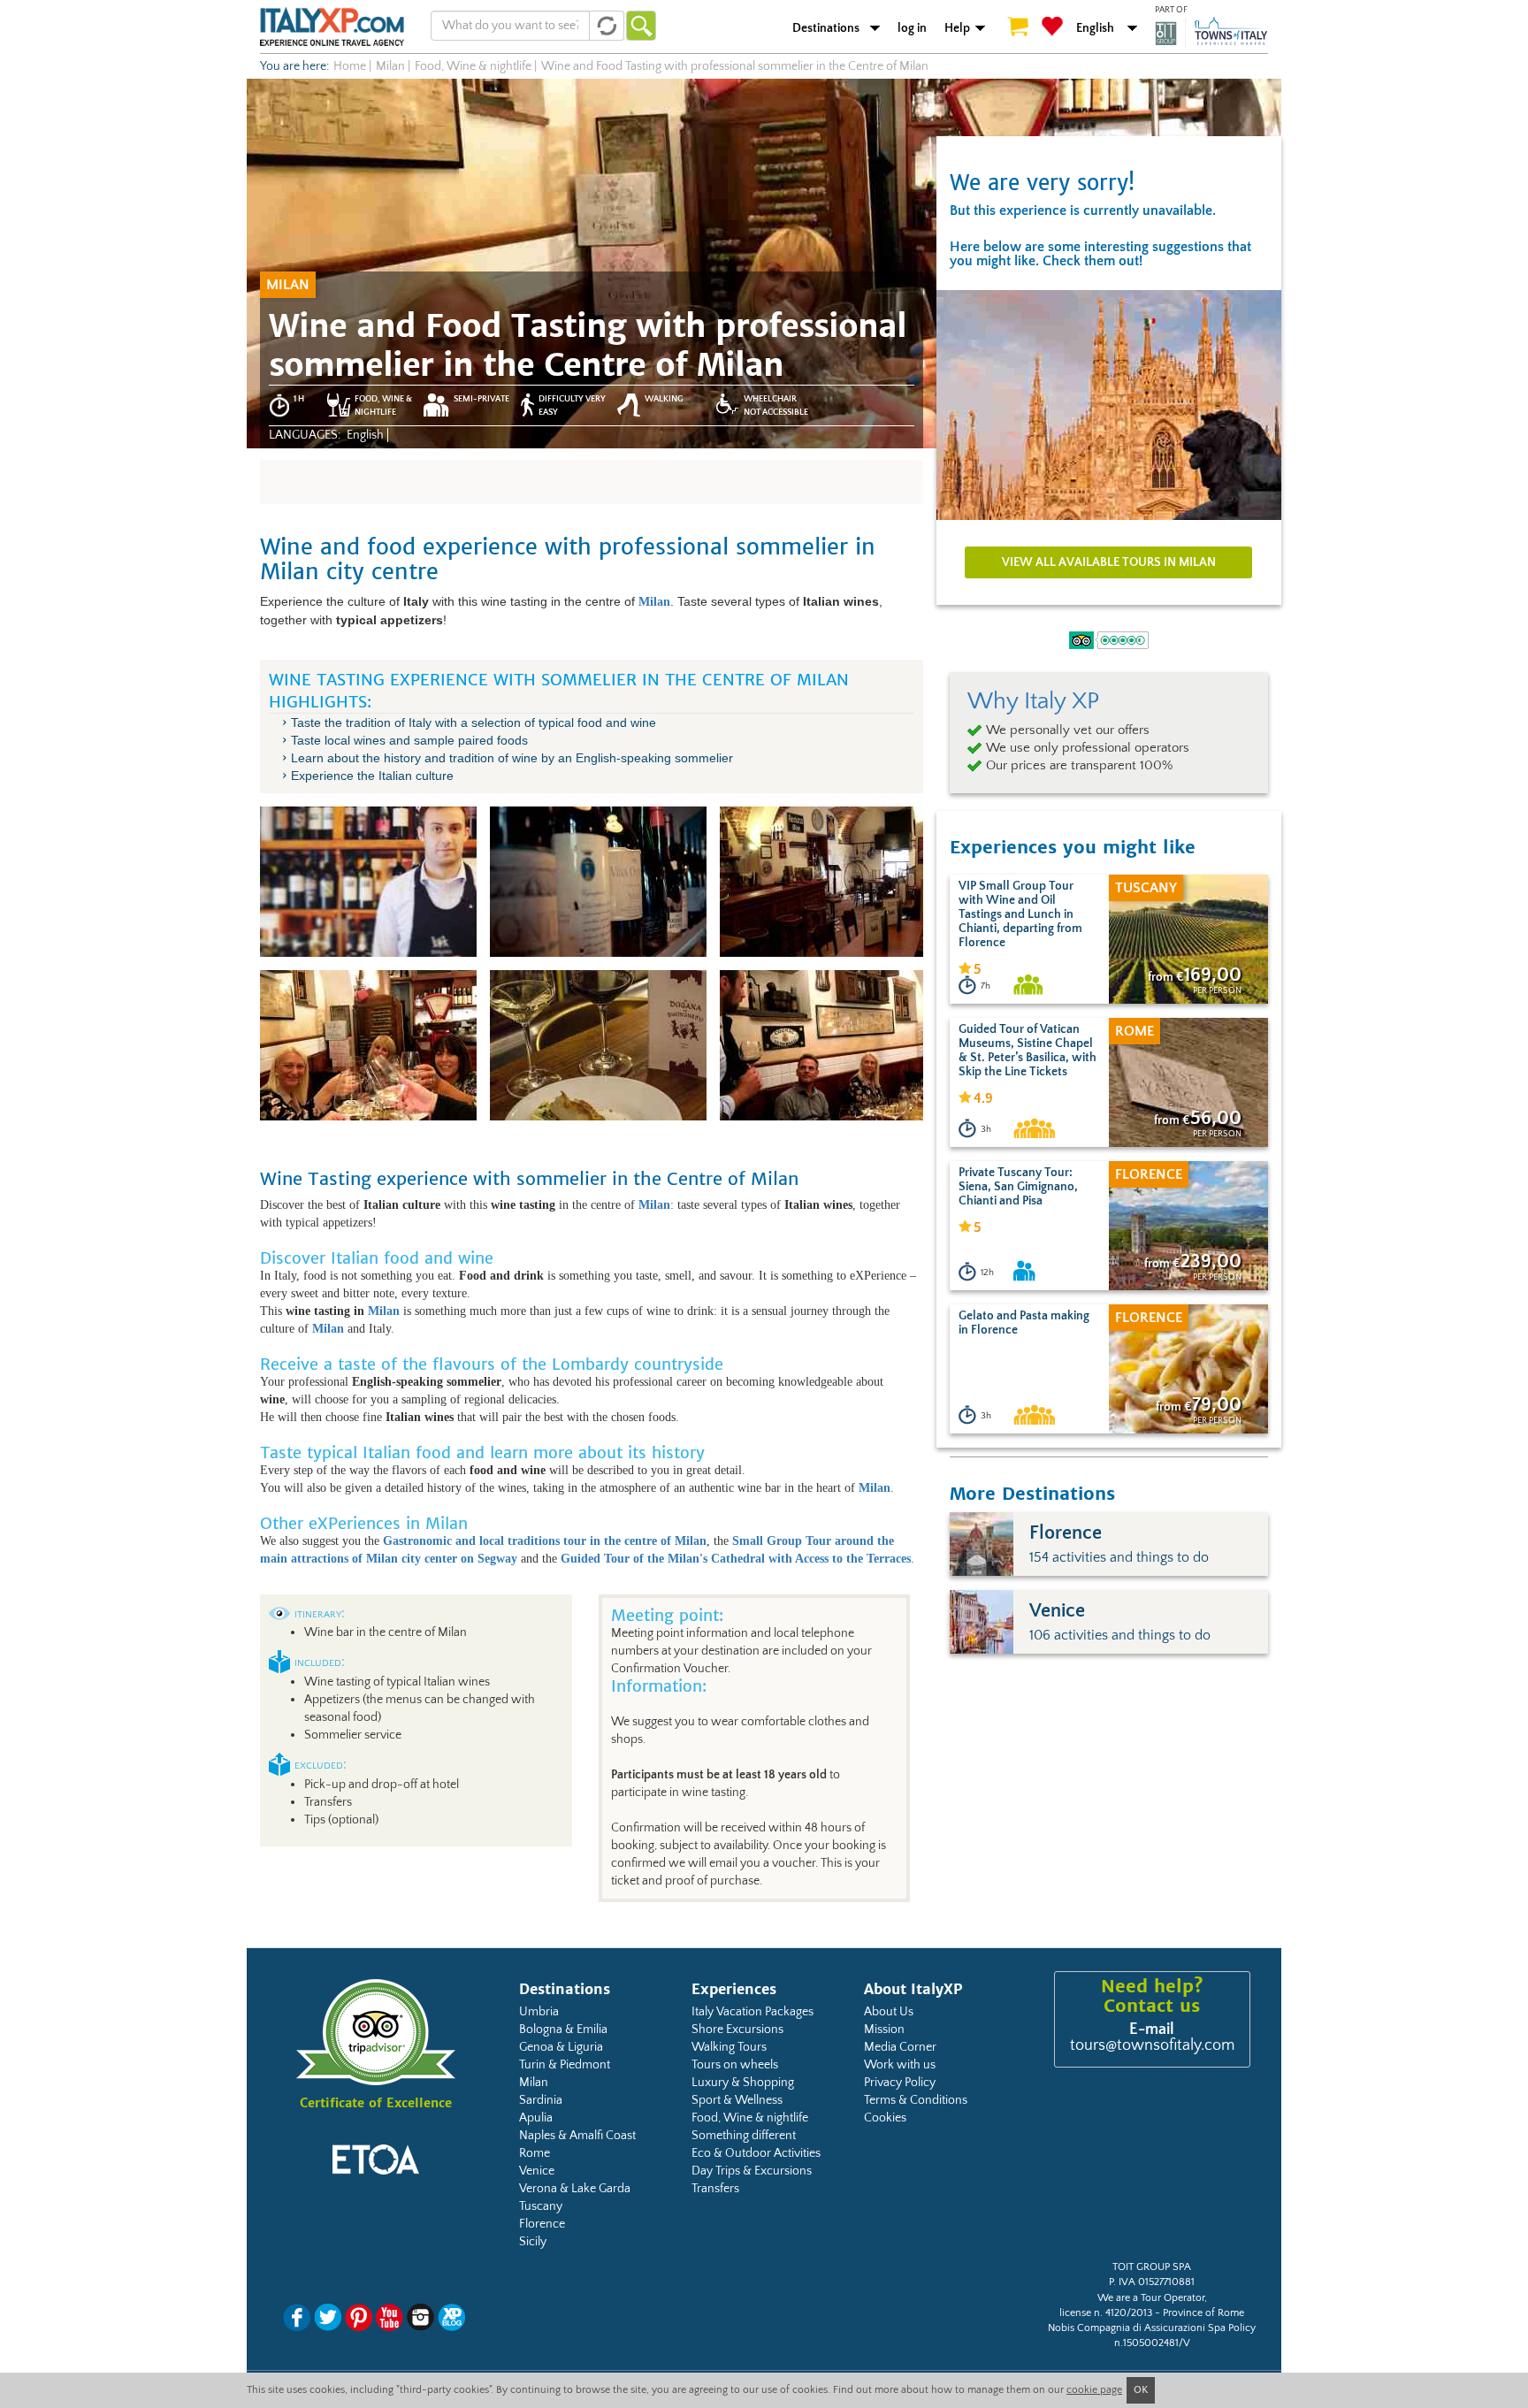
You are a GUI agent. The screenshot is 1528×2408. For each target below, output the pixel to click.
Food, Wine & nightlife (750, 2118)
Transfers (715, 2189)
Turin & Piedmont (565, 2065)
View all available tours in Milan (1109, 562)
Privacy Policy (900, 2083)
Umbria (539, 2012)
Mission (884, 2030)
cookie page (1094, 2390)
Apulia (536, 2118)
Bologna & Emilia (563, 2030)
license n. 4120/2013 (1106, 2313)
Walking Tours (729, 2047)
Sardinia (541, 2100)
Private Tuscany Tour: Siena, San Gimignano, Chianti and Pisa (1018, 1187)
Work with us (900, 2065)
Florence (542, 2224)
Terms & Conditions (916, 2100)
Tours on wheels (735, 2065)
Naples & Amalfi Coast (577, 2136)
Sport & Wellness (737, 2100)
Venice (537, 2171)
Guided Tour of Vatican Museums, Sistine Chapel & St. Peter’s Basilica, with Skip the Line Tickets (1028, 1051)
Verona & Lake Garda (575, 2189)
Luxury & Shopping (743, 2083)
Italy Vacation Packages (753, 2012)
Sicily (533, 2242)
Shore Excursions (737, 2030)
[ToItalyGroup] (1211, 33)
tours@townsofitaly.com (1152, 2045)
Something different (744, 2136)
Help (957, 28)
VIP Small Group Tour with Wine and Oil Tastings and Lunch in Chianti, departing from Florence (1020, 914)
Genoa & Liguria (561, 2047)
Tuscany (541, 2206)
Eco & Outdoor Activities (756, 2153)
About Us (889, 2012)
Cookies (885, 2118)
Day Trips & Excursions (752, 2171)
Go (641, 26)
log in (912, 28)
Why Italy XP (1033, 701)
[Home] (332, 27)
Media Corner (900, 2047)
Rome (535, 2153)
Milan (384, 1311)
